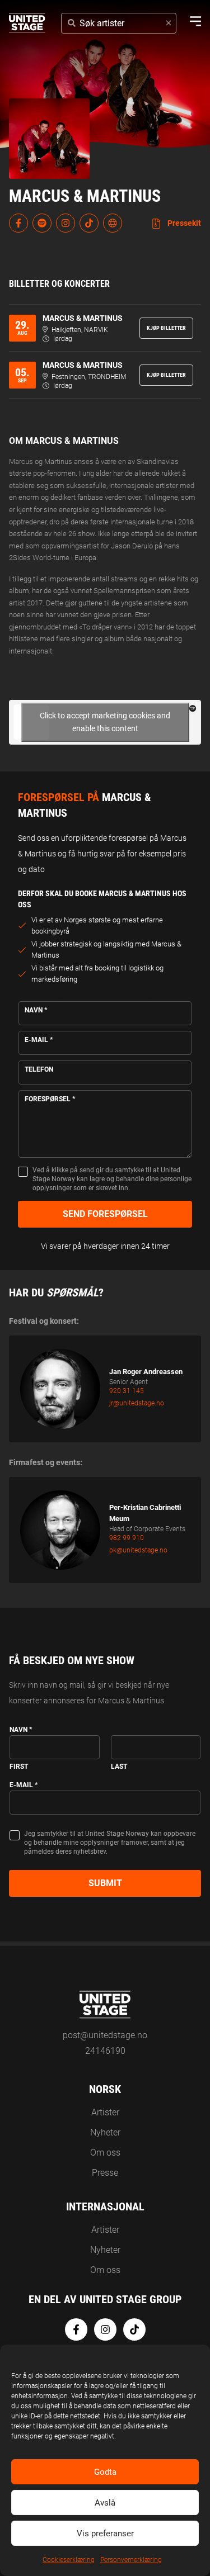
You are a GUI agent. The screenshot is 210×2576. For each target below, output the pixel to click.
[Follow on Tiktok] (89, 223)
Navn (36, 1010)
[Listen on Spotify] (42, 223)
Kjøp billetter (166, 328)
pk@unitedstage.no (138, 1550)
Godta (105, 2472)
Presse (105, 2173)
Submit (105, 1883)
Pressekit (183, 223)
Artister (105, 2112)
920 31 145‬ (127, 1391)
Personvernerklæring (131, 2560)
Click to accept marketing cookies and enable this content (105, 722)
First (19, 1767)
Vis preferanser (105, 2534)
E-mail (39, 1040)
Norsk (105, 2089)
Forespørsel (50, 1099)
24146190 (105, 2051)
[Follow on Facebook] (18, 223)
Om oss (105, 2153)
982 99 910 (127, 1538)
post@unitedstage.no (105, 2035)
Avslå (105, 2503)
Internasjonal (105, 2206)
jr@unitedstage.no (137, 1403)
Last (119, 1767)
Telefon (39, 1069)
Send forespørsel (105, 1214)
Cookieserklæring (69, 2560)
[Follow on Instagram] (66, 223)
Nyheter (105, 2132)
